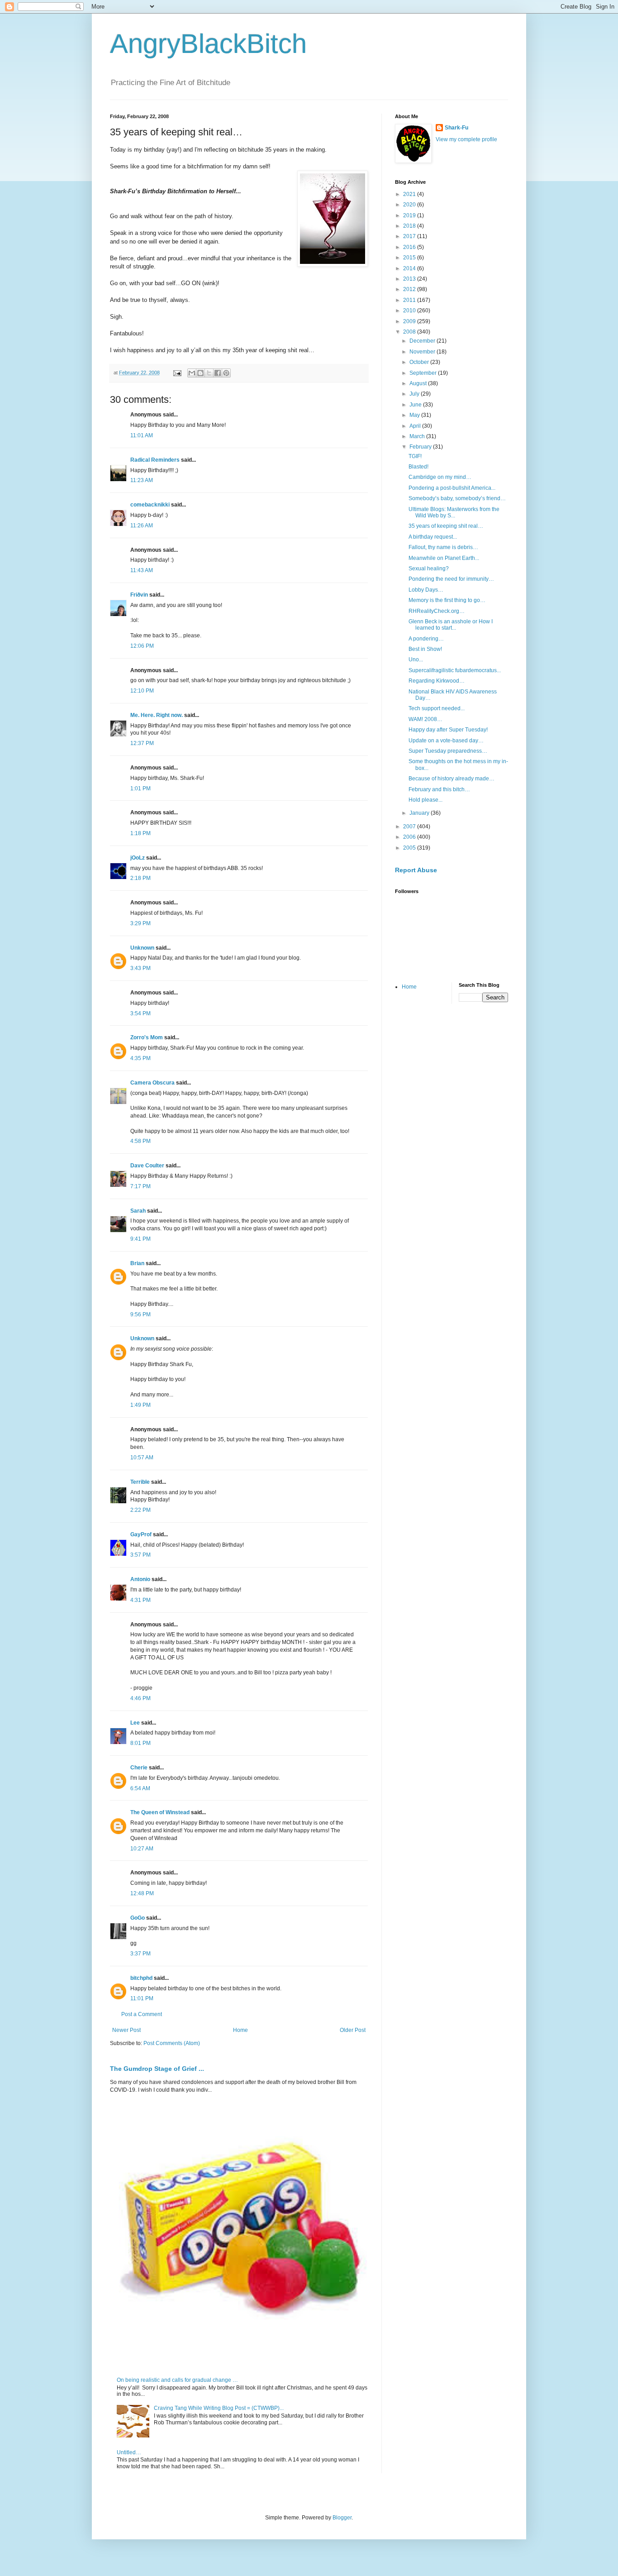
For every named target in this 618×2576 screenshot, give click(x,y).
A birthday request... (433, 537)
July (415, 394)
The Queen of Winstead (160, 1812)
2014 (410, 268)
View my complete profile (466, 139)
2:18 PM (140, 878)
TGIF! (415, 456)
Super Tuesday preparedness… (448, 751)
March (418, 436)
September (424, 373)
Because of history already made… (452, 779)
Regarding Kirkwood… (437, 681)
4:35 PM (140, 1058)
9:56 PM (140, 1314)
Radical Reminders (155, 460)
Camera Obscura (152, 1083)
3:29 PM (140, 923)
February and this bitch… (439, 789)
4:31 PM (140, 1600)
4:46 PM (140, 1698)
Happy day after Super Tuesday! (448, 730)
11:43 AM (142, 570)
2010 (410, 311)
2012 (410, 289)
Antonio (140, 1579)
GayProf (141, 1534)
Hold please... (425, 800)
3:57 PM (140, 1555)
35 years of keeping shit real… (446, 526)
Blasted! (418, 467)
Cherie (139, 1768)
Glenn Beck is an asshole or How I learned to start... (451, 625)
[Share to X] (209, 373)
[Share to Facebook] (218, 373)
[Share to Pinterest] (226, 373)
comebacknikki (150, 505)
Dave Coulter (147, 1166)
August (419, 383)
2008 (410, 332)
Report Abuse (416, 870)
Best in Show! (425, 649)
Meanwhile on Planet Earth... (444, 558)
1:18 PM (140, 833)
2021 (410, 194)
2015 (410, 258)
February (421, 447)
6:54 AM (140, 1788)
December (423, 341)
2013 (410, 279)
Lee (135, 1723)
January (420, 813)
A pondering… (426, 639)
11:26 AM (142, 526)
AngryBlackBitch (208, 44)
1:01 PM (140, 789)
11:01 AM (142, 435)
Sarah (138, 1211)
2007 (410, 827)
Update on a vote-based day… (446, 741)
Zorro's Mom (147, 1037)
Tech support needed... (437, 708)
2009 (410, 321)
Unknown (142, 948)
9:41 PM (140, 1239)
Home (240, 2030)
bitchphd (141, 1978)
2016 (410, 247)
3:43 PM (140, 968)
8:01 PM (140, 1743)
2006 (410, 837)
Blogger (342, 2518)
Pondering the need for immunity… (451, 579)
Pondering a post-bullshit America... (452, 488)
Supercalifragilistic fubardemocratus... (455, 670)
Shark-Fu (456, 128)
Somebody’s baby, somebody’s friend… (457, 498)
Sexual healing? (429, 569)
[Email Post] (177, 373)
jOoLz (138, 858)
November (423, 352)
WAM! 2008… (425, 719)
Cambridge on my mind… (440, 477)
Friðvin (139, 595)
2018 (410, 226)
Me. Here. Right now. (157, 715)
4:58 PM (140, 1141)
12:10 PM (142, 691)
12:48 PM (142, 1893)
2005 (410, 848)
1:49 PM (140, 1405)
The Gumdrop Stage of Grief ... (157, 2069)
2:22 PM (140, 1510)
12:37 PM (142, 743)
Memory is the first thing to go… (447, 600)
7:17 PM (140, 1186)
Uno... (416, 660)
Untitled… (129, 2452)
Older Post (353, 2030)
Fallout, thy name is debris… (443, 547)
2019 (410, 215)
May (415, 415)
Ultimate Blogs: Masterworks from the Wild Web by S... (454, 512)
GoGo (138, 1918)
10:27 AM (142, 1849)
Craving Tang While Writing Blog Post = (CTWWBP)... (219, 2408)
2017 (410, 236)
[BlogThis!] (200, 373)
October (420, 362)
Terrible (140, 1482)
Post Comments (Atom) (172, 2043)
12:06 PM (142, 646)
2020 (410, 205)
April (416, 426)
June (416, 405)
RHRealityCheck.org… (437, 611)
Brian (138, 1263)
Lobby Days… (426, 590)
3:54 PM (140, 1013)
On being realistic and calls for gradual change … (177, 2380)
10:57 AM (142, 1458)
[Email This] (192, 373)
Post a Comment (142, 2014)
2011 (410, 300)
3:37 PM (140, 1954)
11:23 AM (142, 480)
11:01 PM (142, 1998)
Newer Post (126, 2030)
